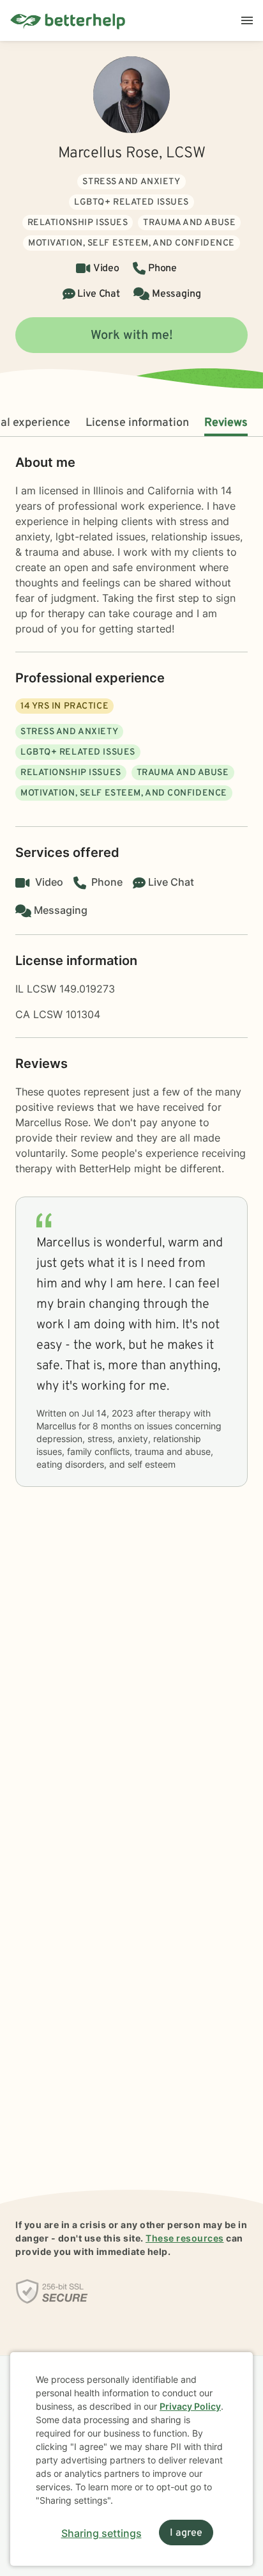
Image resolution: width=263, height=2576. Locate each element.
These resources (185, 2238)
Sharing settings (101, 2533)
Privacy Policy (190, 2406)
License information (137, 423)
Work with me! (132, 336)
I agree (186, 2533)
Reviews (226, 423)
